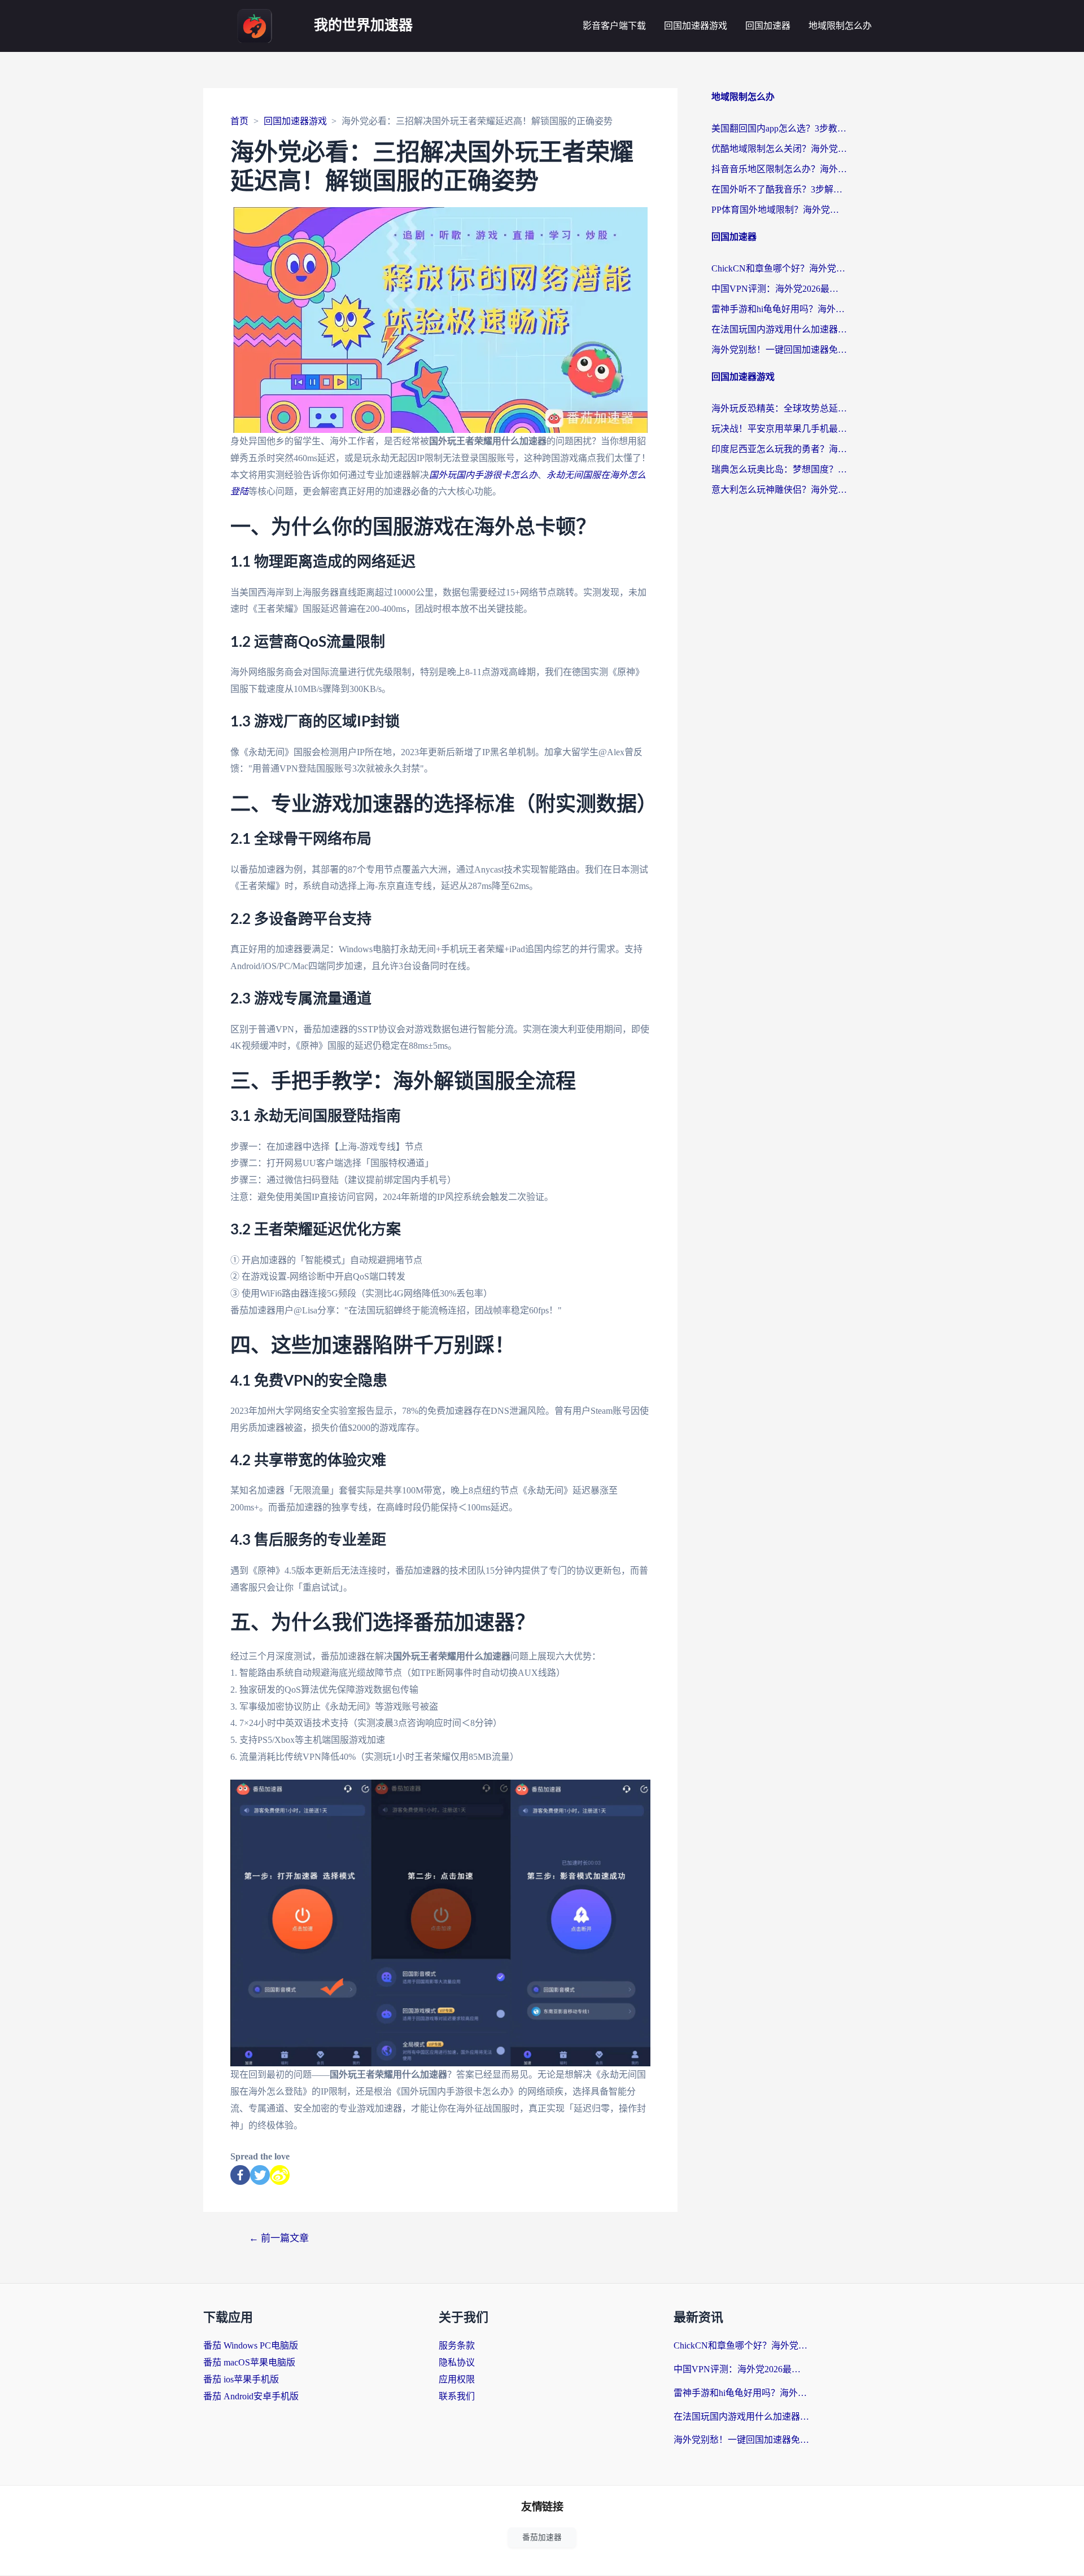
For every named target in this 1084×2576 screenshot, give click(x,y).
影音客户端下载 (614, 26)
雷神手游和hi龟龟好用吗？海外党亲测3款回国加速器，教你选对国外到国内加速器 (779, 309)
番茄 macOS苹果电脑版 (249, 2362)
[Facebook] (240, 2175)
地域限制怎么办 (840, 26)
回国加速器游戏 (696, 26)
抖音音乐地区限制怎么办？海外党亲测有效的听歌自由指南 (779, 169)
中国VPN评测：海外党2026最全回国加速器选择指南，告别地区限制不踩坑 (779, 289)
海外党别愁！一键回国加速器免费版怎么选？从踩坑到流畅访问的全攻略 (779, 350)
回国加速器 (768, 26)
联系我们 (457, 2396)
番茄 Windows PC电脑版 (251, 2345)
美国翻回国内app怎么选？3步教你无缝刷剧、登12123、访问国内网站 (779, 128)
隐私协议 (457, 2362)
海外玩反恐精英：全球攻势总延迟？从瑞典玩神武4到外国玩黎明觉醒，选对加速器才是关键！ (779, 408)
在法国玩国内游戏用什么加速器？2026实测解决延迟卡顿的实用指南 (779, 329)
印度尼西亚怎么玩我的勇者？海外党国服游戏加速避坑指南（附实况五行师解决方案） (779, 449)
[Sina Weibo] (280, 2175)
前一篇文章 (279, 2238)
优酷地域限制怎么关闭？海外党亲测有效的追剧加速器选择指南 (779, 149)
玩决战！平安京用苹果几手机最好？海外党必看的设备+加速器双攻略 (779, 429)
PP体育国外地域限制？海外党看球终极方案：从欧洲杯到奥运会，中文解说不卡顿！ (779, 210)
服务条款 (457, 2345)
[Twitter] (260, 2175)
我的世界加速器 (363, 26)
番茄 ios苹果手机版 (241, 2379)
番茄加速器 (542, 2537)
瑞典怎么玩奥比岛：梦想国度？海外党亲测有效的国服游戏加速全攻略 (779, 469)
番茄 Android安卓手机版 (251, 2396)
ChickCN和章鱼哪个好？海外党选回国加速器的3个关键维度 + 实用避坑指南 (779, 268)
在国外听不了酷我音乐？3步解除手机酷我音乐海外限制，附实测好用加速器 (779, 189)
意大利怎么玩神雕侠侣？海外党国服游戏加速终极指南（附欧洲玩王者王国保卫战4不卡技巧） (779, 490)
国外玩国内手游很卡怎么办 (483, 475)
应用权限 (457, 2379)
